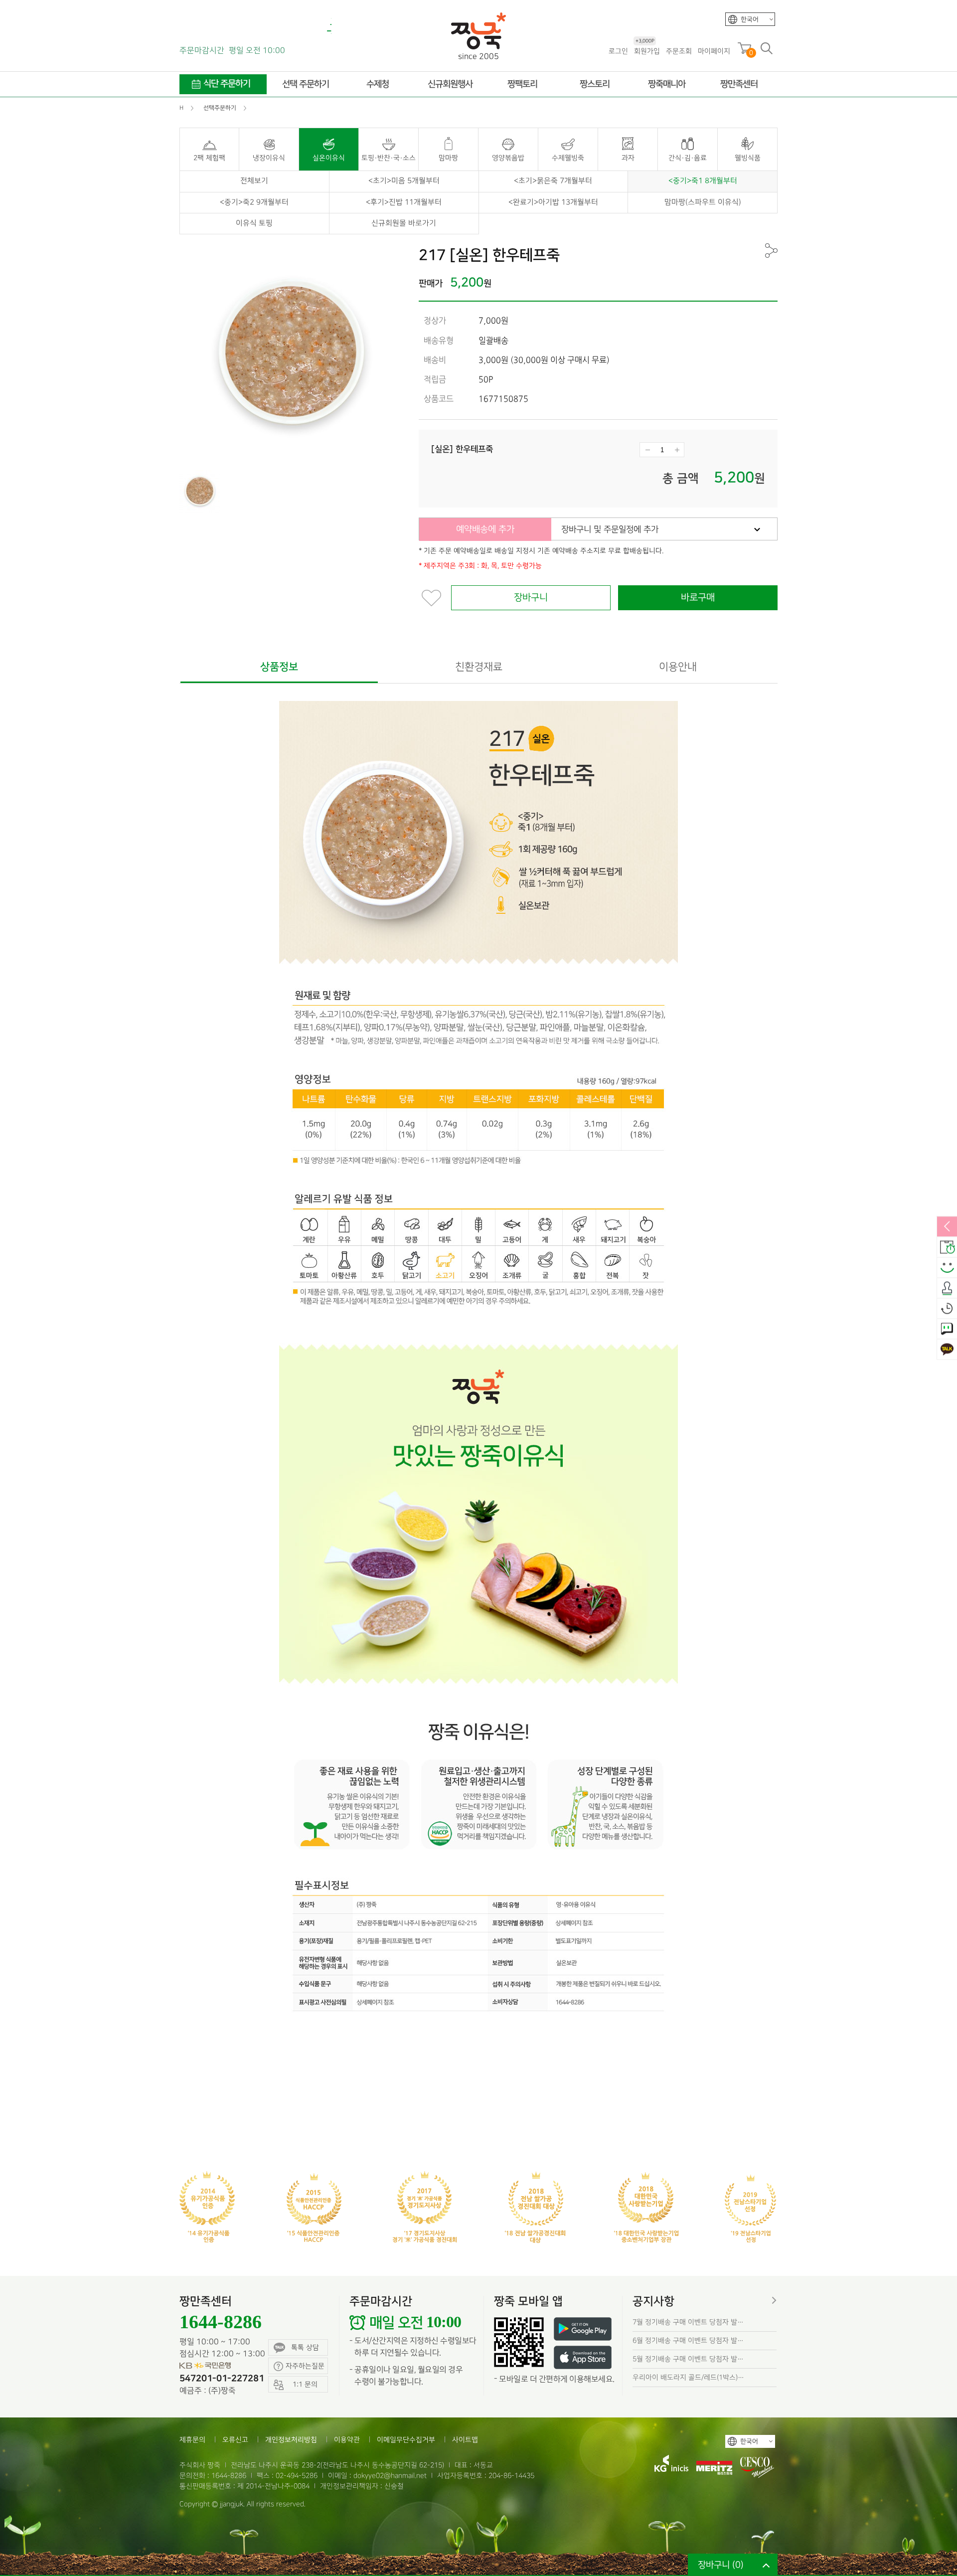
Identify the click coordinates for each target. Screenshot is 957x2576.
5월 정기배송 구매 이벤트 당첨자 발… (688, 2359)
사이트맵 (465, 2440)
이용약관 (347, 2440)
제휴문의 (192, 2440)
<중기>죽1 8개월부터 (703, 181)
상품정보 (279, 667)
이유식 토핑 (254, 223)
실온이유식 (329, 158)
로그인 (618, 51)
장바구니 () (721, 2565)
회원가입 (647, 51)
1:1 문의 (947, 1329)
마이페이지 (714, 51)
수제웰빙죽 (568, 158)
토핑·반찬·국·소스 (389, 158)
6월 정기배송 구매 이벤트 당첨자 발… (688, 2340)
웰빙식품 (748, 158)
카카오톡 (947, 1350)
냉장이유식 (269, 158)
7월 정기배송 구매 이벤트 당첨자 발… (688, 2322)
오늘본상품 (947, 1309)
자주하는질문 (305, 2366)
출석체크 (947, 1288)
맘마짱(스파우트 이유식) (703, 202)
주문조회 (679, 51)
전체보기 (254, 181)
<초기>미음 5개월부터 (404, 181)
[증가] (677, 450)
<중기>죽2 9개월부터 (254, 202)
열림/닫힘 (947, 1227)
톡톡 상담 (305, 2347)
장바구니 (531, 598)
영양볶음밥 (508, 158)
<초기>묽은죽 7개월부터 (553, 181)
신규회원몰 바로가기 (404, 223)
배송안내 (947, 1247)
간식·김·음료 (688, 158)
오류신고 (235, 2440)
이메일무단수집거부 (406, 2440)
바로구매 (698, 598)
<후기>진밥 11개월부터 (404, 202)
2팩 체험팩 (209, 158)
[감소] (647, 450)
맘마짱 (448, 158)
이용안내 (678, 667)
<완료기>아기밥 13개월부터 (553, 202)
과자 (628, 158)
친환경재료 (479, 667)
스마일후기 (947, 1268)
